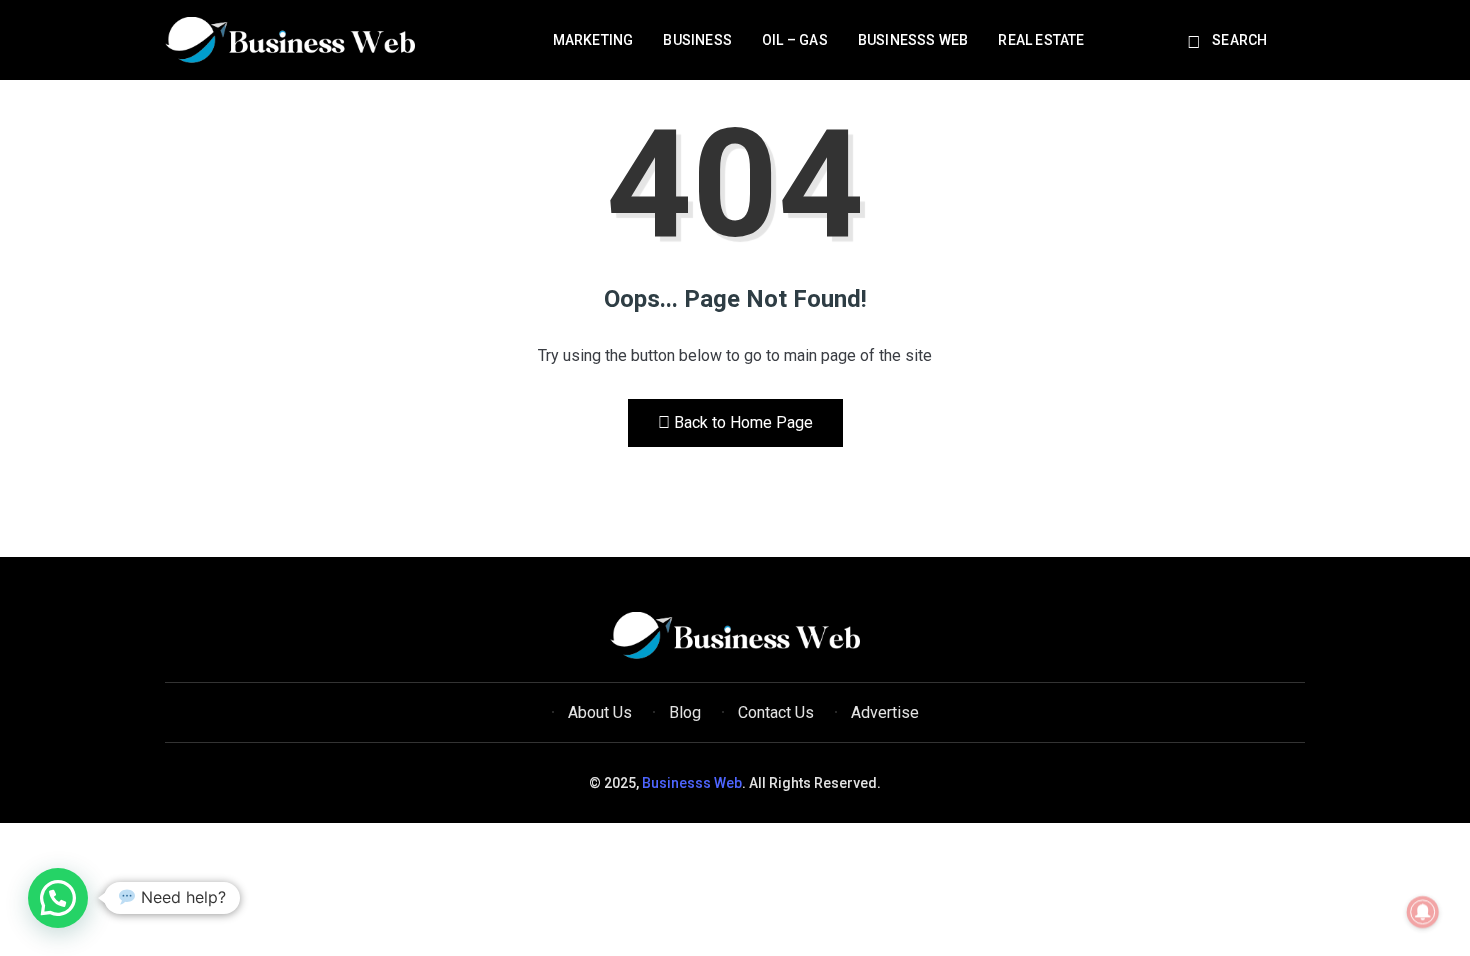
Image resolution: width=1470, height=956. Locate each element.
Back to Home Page (743, 422)
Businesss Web (913, 40)
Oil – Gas (795, 40)
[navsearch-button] (1197, 43)
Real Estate (1041, 40)
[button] (58, 898)
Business (697, 40)
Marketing (593, 40)
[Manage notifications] (1423, 912)
